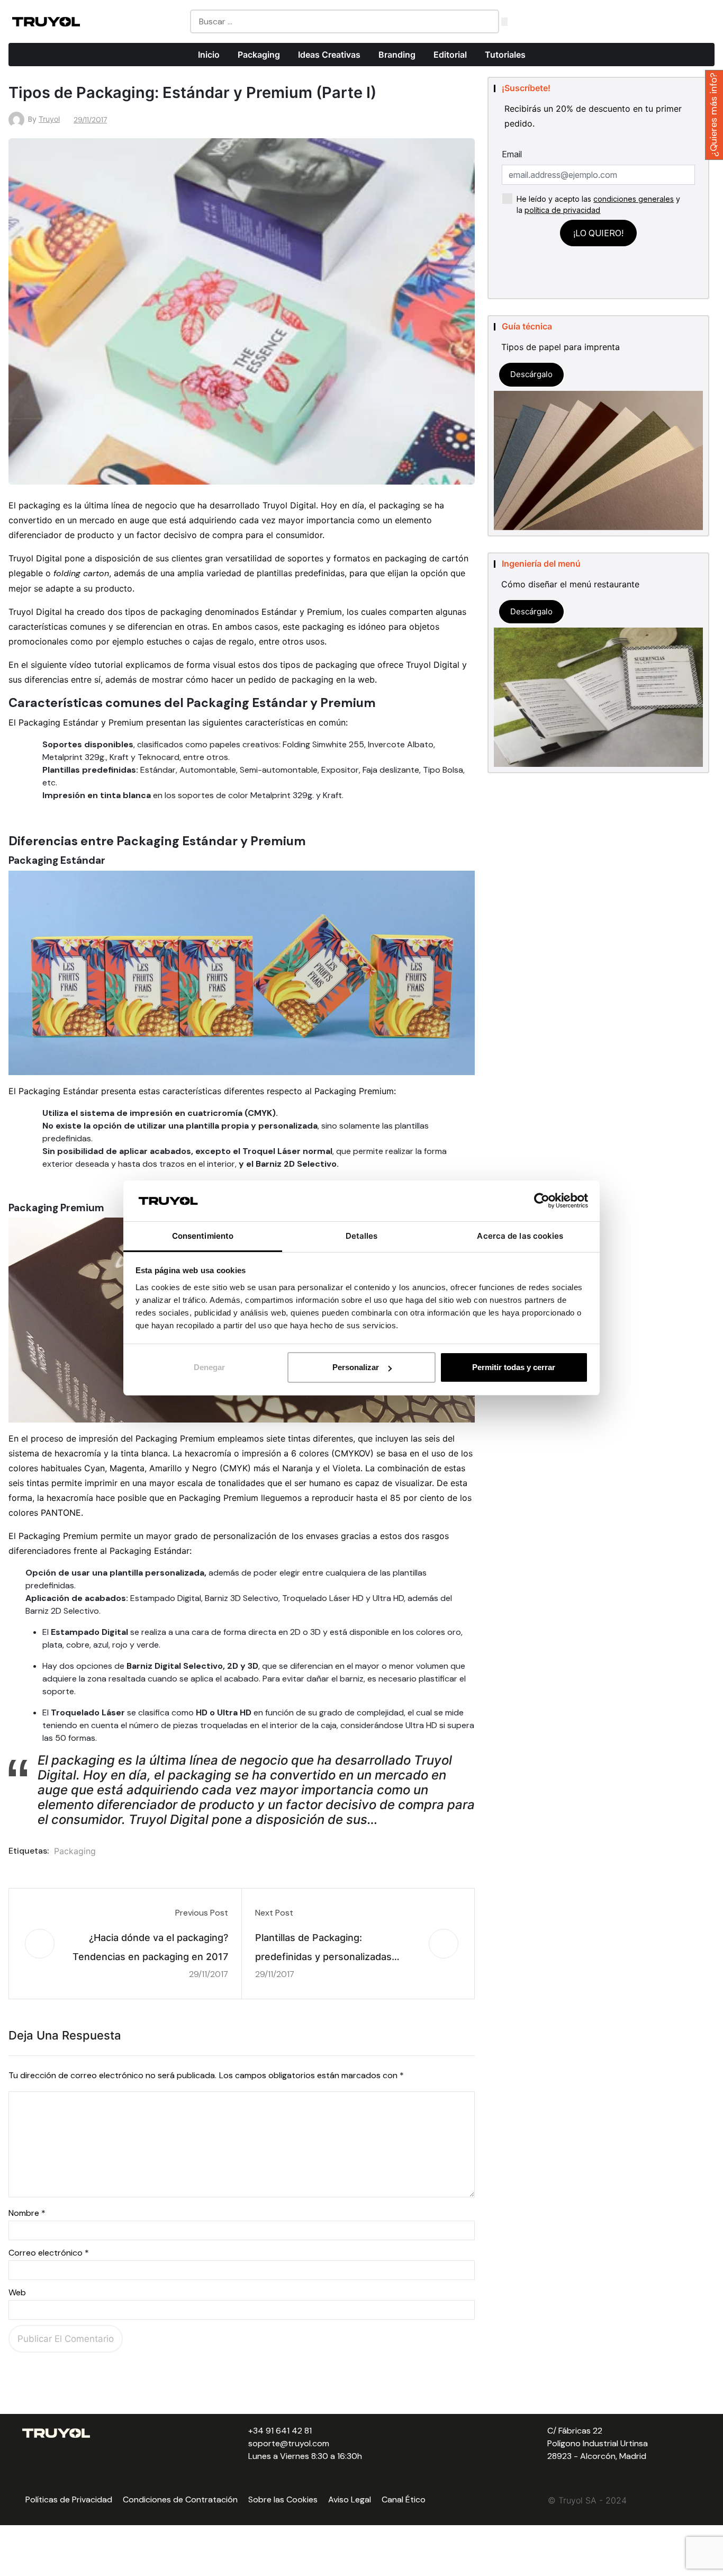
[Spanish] (632, 15)
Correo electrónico (49, 2253)
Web (17, 2292)
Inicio (209, 55)
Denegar (209, 1367)
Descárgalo (531, 374)
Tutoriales (505, 55)
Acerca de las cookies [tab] (520, 1236)
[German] (689, 15)
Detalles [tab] (362, 1236)
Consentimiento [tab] (203, 1236)
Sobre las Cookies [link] (283, 2499)
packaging (75, 1851)
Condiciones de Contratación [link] (180, 2499)
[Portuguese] (646, 15)
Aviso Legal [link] (350, 2499)
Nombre (27, 2213)
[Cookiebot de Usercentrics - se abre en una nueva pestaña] (542, 1201)
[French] (675, 15)
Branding (397, 55)
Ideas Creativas (329, 55)
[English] (661, 15)
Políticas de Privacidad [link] (69, 2499)
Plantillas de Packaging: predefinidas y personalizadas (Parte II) (323, 1949)
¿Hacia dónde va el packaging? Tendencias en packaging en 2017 (150, 1947)
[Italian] (703, 15)
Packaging (259, 55)
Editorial (450, 55)
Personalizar (356, 1367)
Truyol (49, 119)
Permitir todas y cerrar (514, 1367)
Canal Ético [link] (404, 2499)
